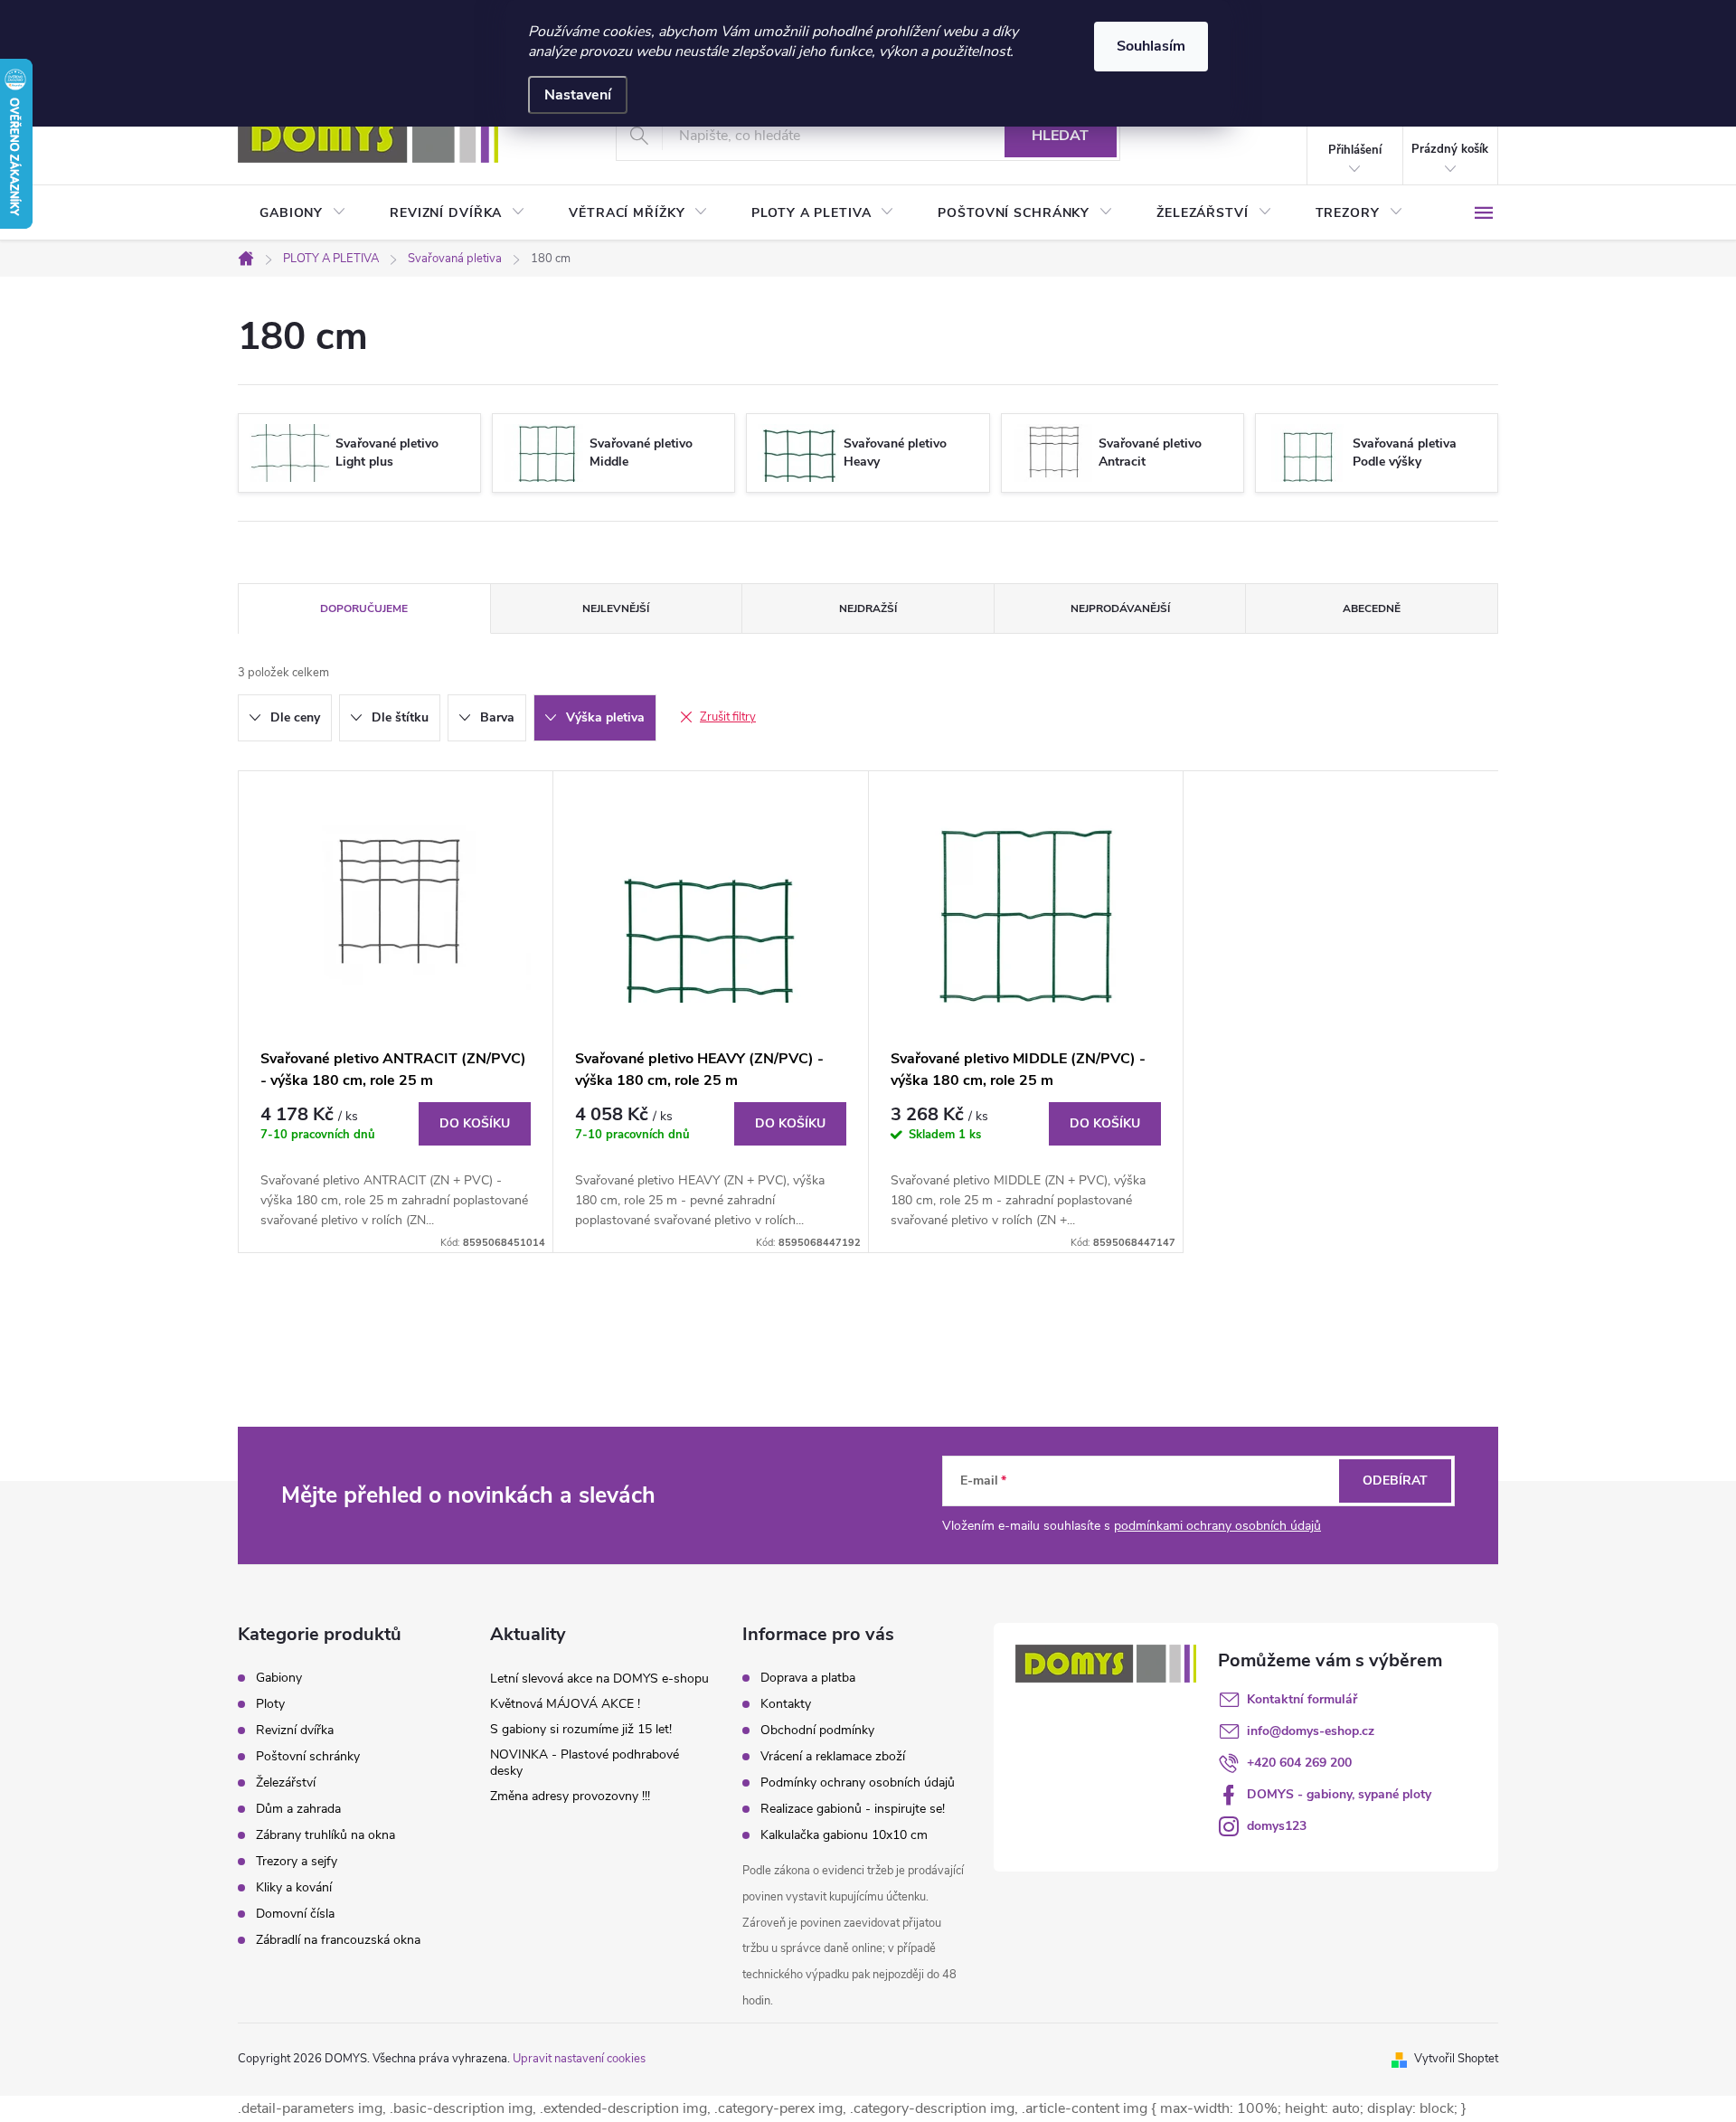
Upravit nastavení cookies (579, 2059)
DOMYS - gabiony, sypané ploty (1339, 1794)
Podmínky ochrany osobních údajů (858, 1782)
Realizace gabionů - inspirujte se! (853, 1809)
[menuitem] (303, 213)
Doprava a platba (808, 1678)
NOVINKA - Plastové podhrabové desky (585, 1763)
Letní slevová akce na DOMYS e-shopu (599, 1679)
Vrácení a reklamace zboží (833, 1756)
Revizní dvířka (295, 1731)
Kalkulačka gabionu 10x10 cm (844, 1835)
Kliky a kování (294, 1888)
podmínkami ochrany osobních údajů (1217, 1526)
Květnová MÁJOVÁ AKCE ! (565, 1704)
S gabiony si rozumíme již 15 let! (581, 1729)
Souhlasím (1151, 46)
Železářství (286, 1783)
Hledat (1060, 136)
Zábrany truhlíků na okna (325, 1835)
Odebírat (1395, 1481)
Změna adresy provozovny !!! (570, 1796)
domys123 (1277, 1826)
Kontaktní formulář (1302, 1699)
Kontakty (786, 1704)
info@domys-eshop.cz (1311, 1731)
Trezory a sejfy (297, 1862)
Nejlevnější (616, 608)
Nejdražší (868, 608)
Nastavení (578, 95)
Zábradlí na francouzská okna (338, 1940)
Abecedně (1372, 608)
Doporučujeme (364, 608)
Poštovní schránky (308, 1757)
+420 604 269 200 (1299, 1763)
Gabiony (279, 1678)
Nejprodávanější (1120, 608)
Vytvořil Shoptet (1456, 2059)
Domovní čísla (295, 1914)
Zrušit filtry (728, 717)
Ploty (270, 1704)
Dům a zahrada (298, 1809)
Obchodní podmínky (817, 1730)
